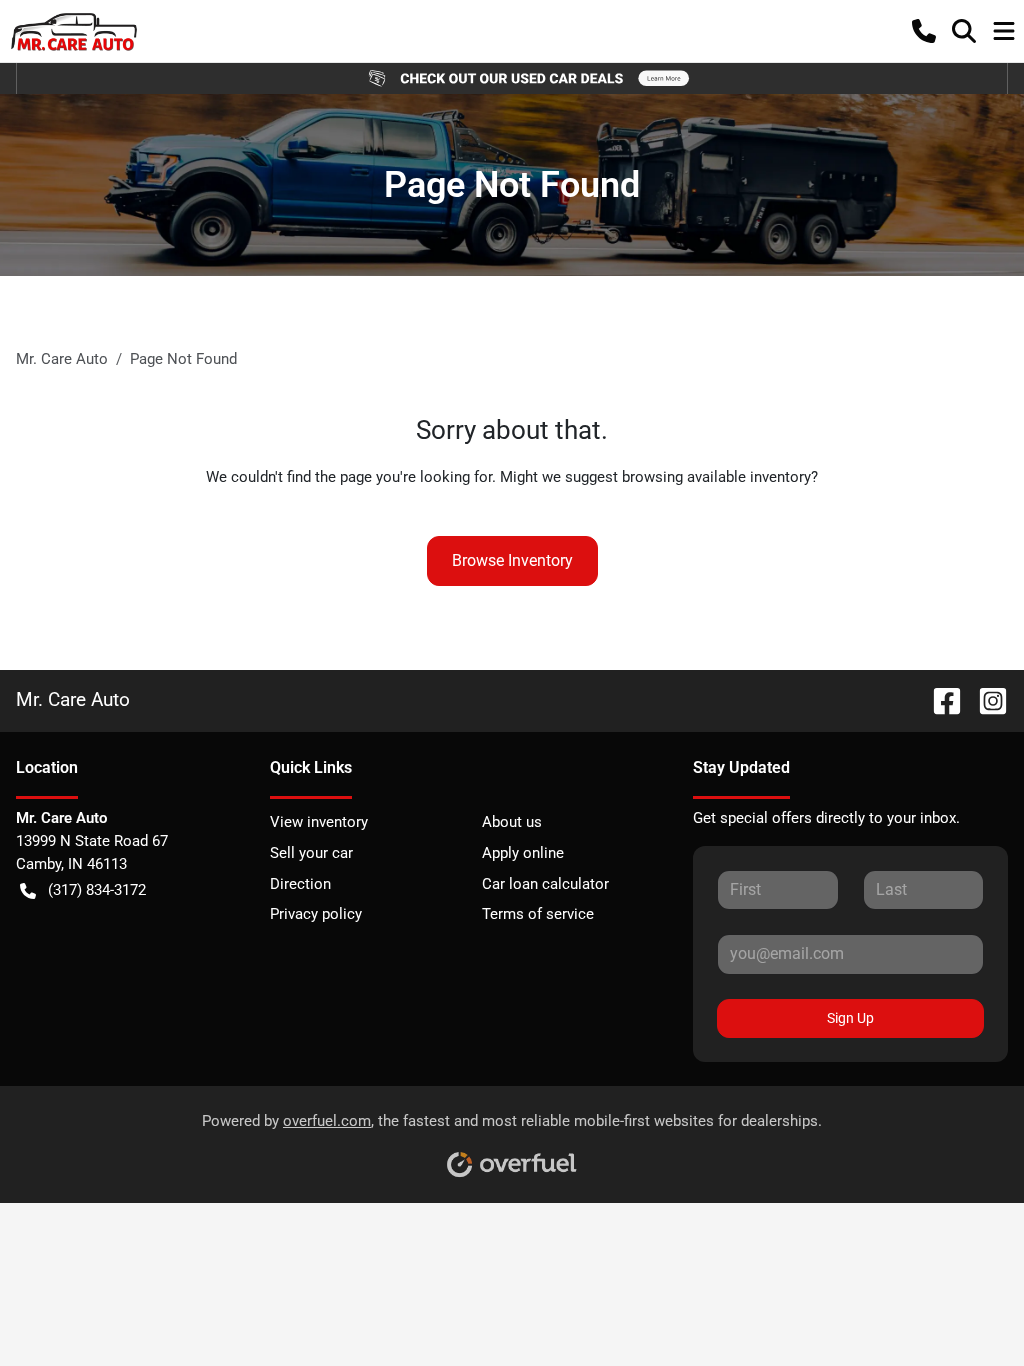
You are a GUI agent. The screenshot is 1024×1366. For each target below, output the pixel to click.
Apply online (523, 853)
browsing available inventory (716, 477)
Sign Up (850, 1018)
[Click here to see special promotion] (512, 78)
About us (512, 822)
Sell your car (311, 853)
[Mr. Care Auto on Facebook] (939, 699)
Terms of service (538, 914)
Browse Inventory (512, 560)
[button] (924, 31)
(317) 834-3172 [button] (97, 890)
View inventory (319, 822)
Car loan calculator (545, 884)
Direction (300, 884)
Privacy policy (316, 914)
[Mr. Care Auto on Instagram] (985, 699)
